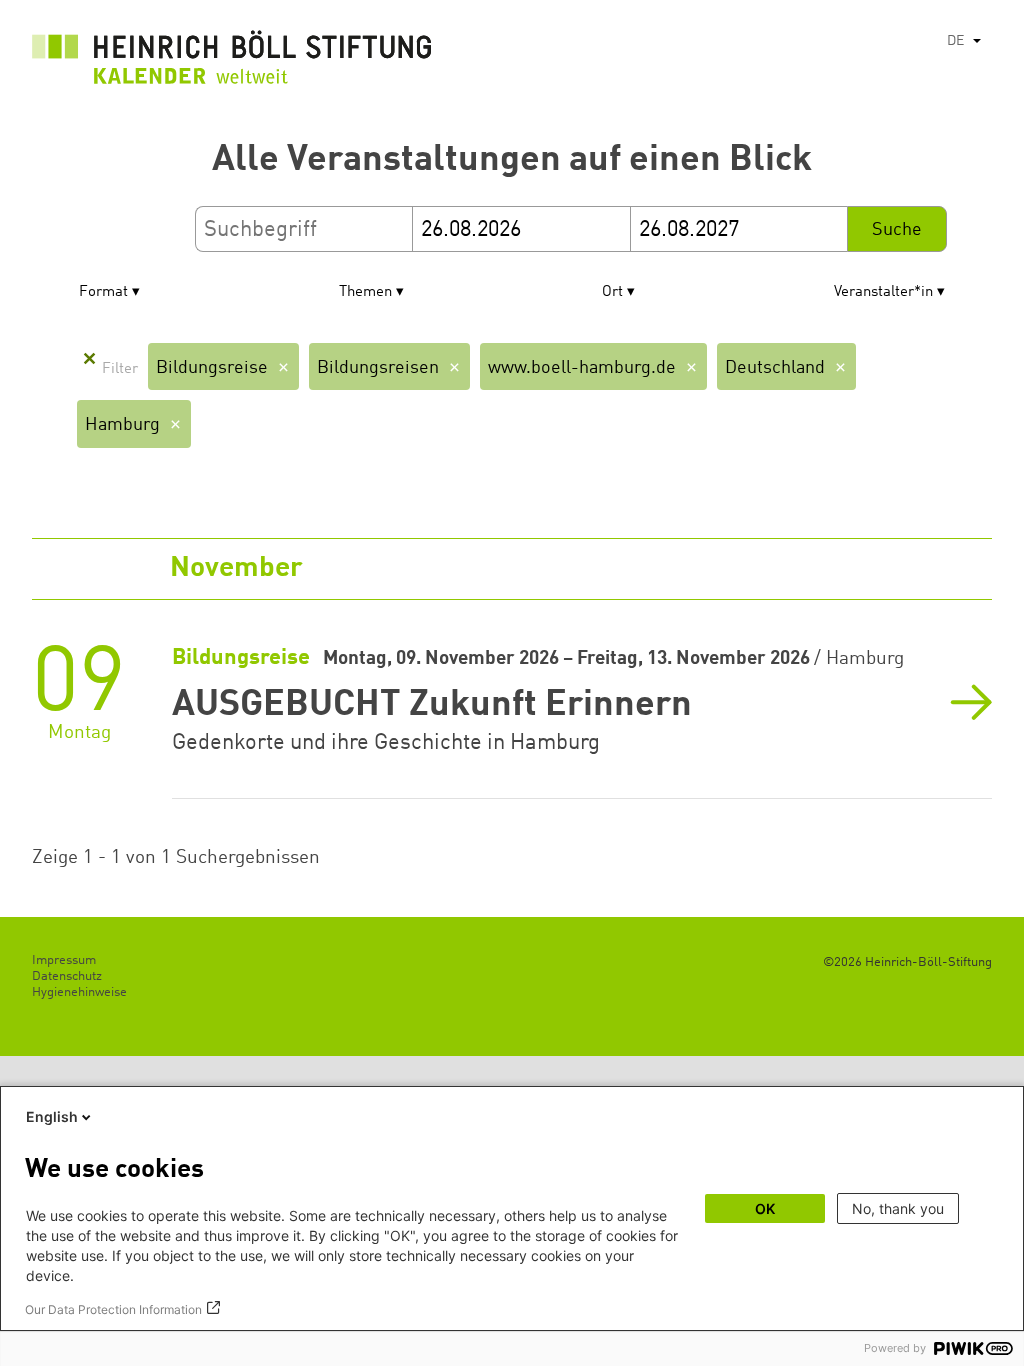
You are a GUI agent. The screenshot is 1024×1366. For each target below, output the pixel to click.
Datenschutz (67, 976)
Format (103, 292)
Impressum (64, 960)
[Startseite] (232, 62)
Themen (365, 292)
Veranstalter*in (883, 292)
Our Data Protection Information (113, 1309)
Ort (612, 292)
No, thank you (898, 1208)
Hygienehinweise (79, 992)
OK (765, 1208)
